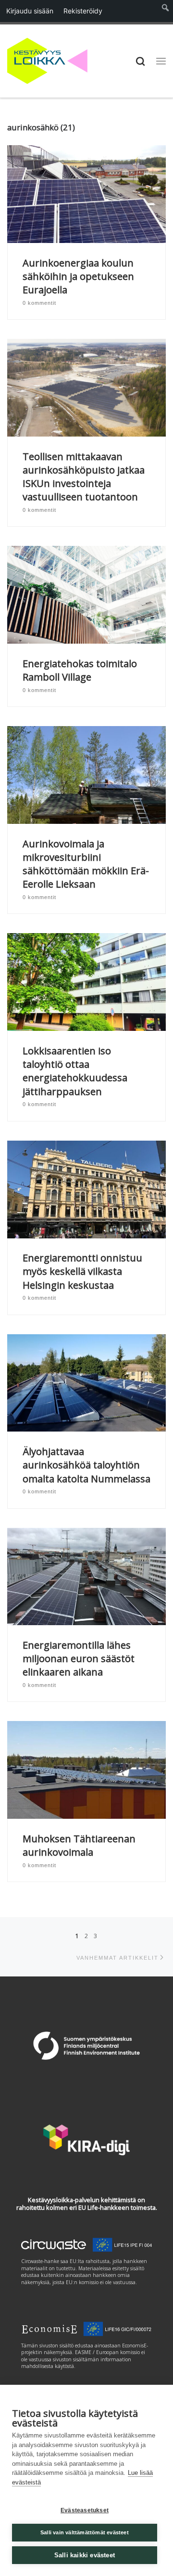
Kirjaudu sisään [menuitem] (30, 11)
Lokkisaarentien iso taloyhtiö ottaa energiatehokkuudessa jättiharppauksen (75, 1071)
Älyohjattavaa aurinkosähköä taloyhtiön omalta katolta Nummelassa (86, 1465)
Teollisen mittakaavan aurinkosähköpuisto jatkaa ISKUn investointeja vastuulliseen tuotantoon (84, 477)
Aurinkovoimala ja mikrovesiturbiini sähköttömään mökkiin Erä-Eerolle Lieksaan (86, 864)
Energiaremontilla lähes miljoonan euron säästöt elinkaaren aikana (79, 1658)
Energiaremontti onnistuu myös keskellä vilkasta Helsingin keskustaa (82, 1271)
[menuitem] (166, 11)
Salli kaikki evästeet (85, 2555)
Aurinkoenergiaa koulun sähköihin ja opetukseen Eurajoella (78, 276)
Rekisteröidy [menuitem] (83, 11)
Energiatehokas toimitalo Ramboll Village (80, 670)
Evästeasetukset (85, 2510)
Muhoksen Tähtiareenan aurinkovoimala (79, 1845)
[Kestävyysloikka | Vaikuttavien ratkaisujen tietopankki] (47, 60)
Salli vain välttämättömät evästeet (85, 2532)
